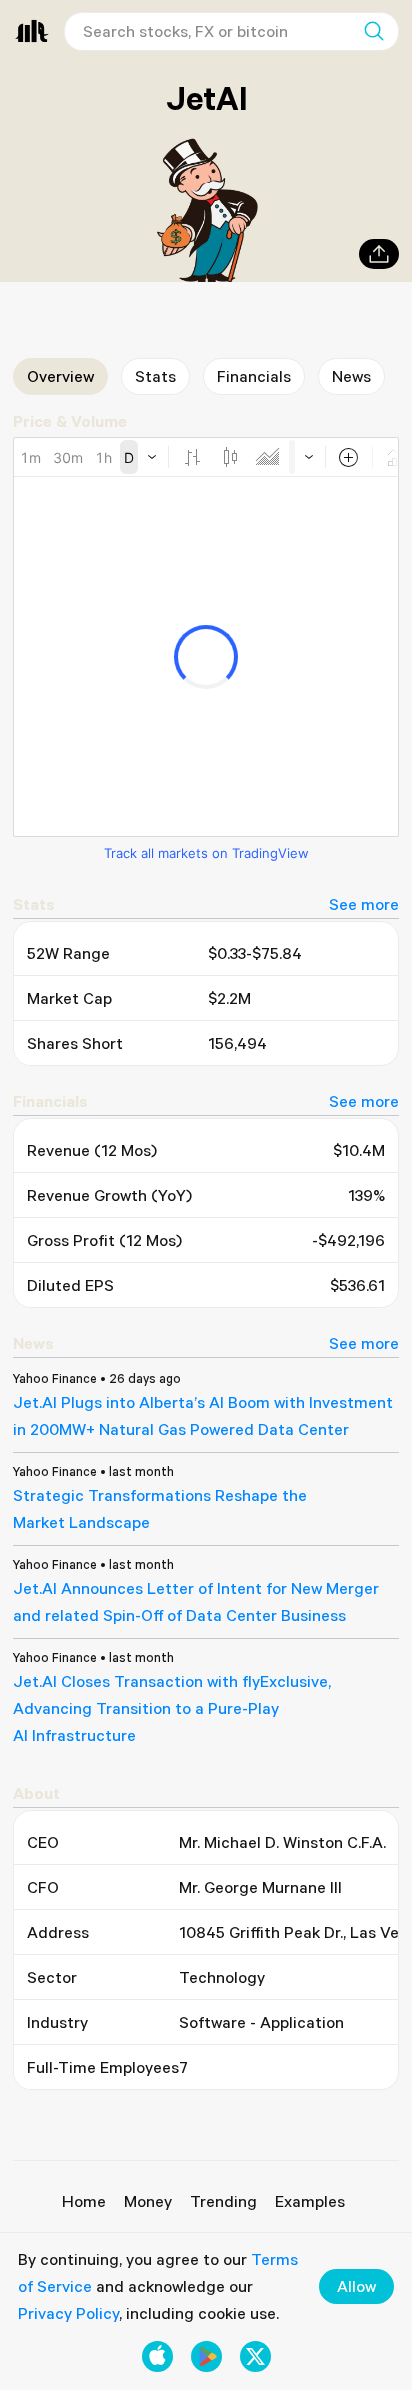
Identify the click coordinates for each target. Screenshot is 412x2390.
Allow (356, 2286)
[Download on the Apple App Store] (157, 2356)
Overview (60, 376)
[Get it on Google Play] (206, 2356)
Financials (254, 376)
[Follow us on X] (255, 2356)
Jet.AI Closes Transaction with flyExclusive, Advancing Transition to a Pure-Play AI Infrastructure (172, 1708)
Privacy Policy (68, 2313)
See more (364, 904)
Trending (223, 2201)
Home (84, 2201)
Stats (155, 376)
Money (148, 2201)
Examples (310, 2201)
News (351, 376)
